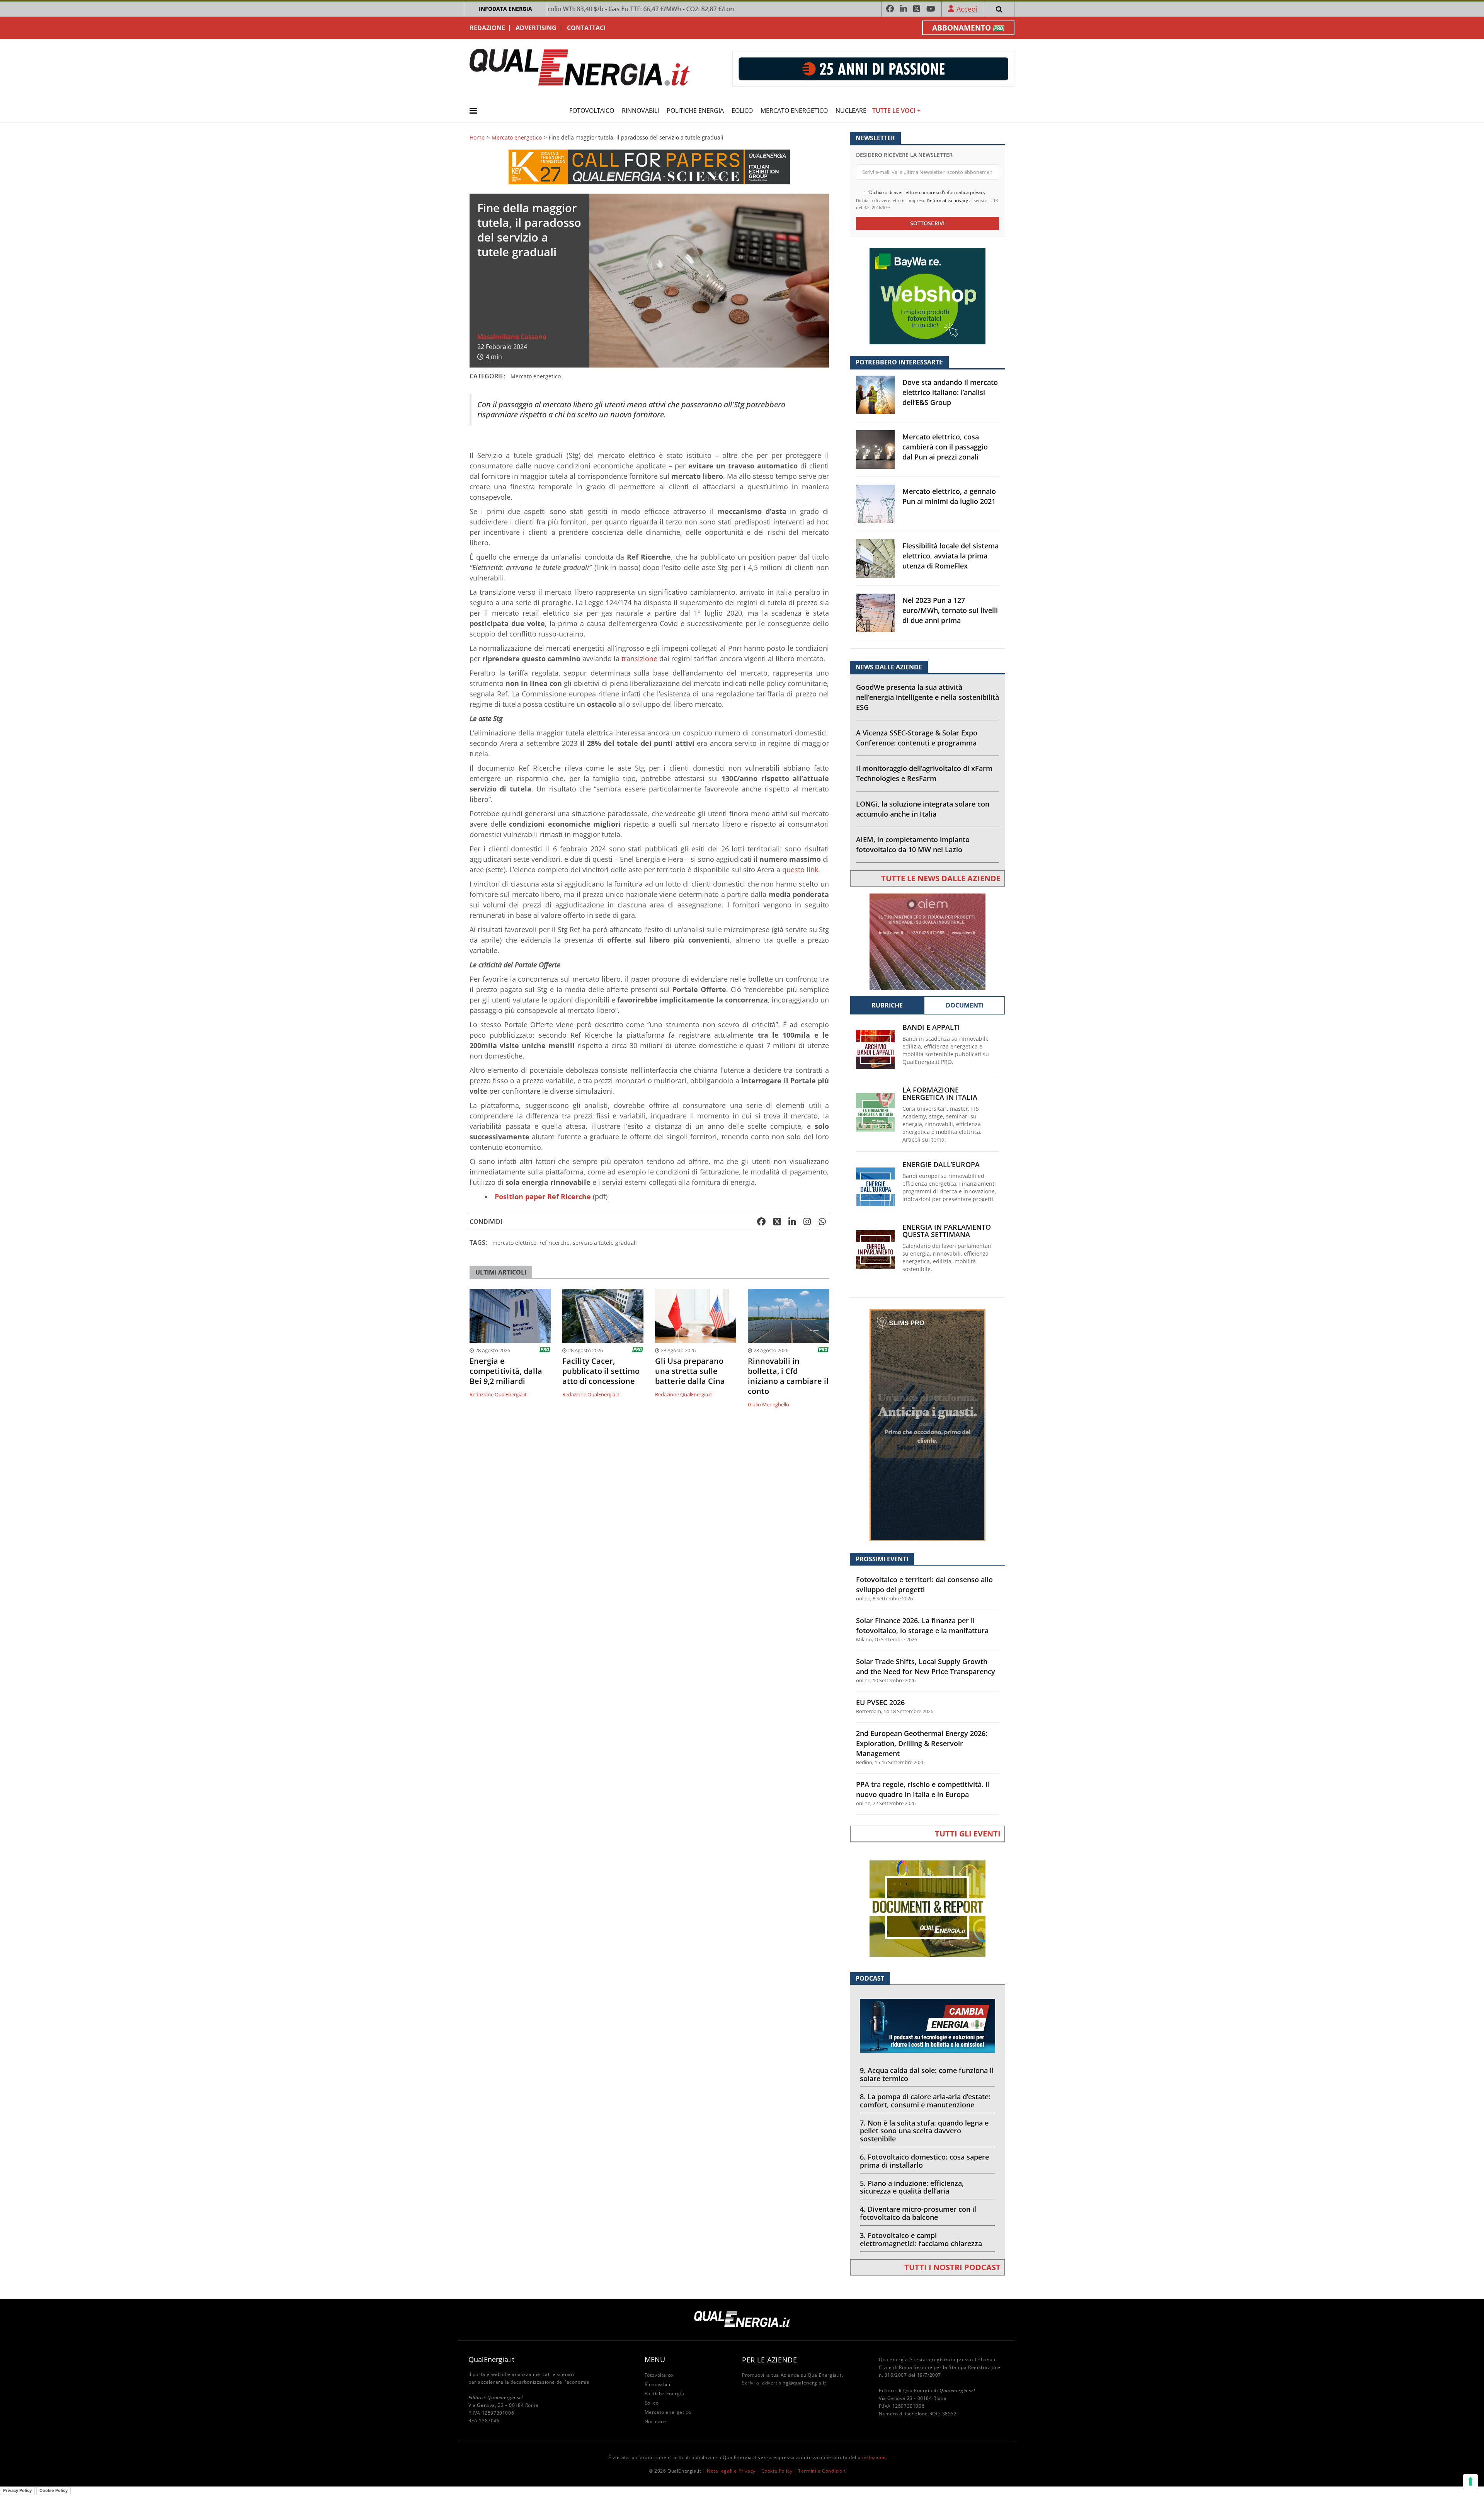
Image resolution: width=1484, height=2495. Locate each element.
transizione (639, 659)
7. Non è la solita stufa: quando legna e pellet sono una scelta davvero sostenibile (924, 2131)
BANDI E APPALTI (931, 1027)
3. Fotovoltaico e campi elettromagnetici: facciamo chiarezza (921, 2239)
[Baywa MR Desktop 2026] (927, 295)
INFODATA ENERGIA (505, 9)
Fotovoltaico (592, 111)
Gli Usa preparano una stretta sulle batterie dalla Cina (690, 1371)
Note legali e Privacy (731, 2471)
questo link (800, 870)
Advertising (536, 28)
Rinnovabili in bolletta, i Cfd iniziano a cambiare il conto (788, 1376)
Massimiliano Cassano (512, 337)
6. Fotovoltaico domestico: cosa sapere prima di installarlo (924, 2161)
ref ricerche (555, 1243)
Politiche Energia (695, 111)
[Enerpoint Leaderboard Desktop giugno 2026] (873, 68)
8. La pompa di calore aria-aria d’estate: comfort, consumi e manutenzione (925, 2101)
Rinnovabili (640, 111)
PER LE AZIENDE (769, 2360)
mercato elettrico (514, 1243)
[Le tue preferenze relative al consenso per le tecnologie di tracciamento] (1470, 2481)
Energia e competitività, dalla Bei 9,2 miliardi (506, 1371)
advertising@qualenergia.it (794, 2383)
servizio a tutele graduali (605, 1243)
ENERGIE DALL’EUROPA (941, 1165)
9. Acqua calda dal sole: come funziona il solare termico (927, 2074)
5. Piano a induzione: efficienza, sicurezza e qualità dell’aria (912, 2187)
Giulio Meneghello (768, 1404)
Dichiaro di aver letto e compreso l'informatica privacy (927, 192)
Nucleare (851, 111)
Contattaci (586, 28)
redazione (874, 2457)
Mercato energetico (794, 111)
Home (477, 138)
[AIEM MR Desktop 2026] (927, 941)
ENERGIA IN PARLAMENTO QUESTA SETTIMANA (947, 1231)
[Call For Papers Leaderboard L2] (649, 166)
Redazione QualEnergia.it (498, 1394)
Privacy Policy (17, 2490)
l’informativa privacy (947, 200)
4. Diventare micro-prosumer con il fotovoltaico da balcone (918, 2213)
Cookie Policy (777, 2471)
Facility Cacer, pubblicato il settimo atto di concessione (601, 1371)
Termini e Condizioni (822, 2471)
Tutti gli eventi (968, 1834)
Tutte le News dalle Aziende (941, 878)
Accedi (967, 9)
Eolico (742, 111)
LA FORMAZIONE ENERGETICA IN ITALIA (940, 1094)
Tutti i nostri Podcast (952, 2267)
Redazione (487, 28)
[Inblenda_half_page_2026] (927, 1425)
